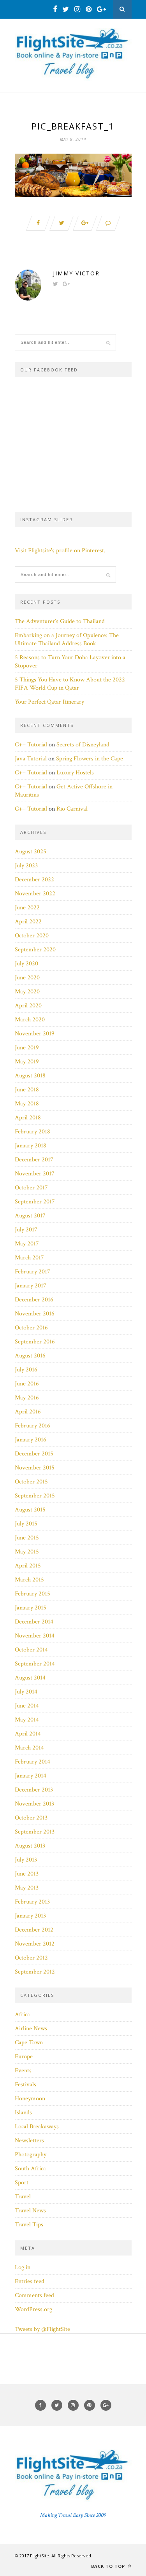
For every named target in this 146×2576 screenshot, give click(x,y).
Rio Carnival (72, 809)
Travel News (30, 2211)
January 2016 (31, 1440)
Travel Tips (29, 2225)
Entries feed (30, 2281)
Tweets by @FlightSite (42, 2329)
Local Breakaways (37, 2127)
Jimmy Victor (76, 273)
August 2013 (30, 1846)
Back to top (109, 2566)
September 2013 (35, 1832)
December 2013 (34, 1790)
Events (23, 2071)
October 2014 (31, 1650)
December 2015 (34, 1454)
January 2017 (31, 1286)
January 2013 (30, 1916)
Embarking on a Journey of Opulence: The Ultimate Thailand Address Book (67, 639)
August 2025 (31, 852)
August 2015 (30, 1510)
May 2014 (27, 1720)
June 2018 (27, 1090)
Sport (22, 2183)
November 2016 (35, 1314)
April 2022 (28, 922)
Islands (23, 2113)
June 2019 (27, 1048)
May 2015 (27, 1552)
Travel (23, 2197)
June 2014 (27, 1706)
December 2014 (34, 1622)
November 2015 (35, 1468)
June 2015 (27, 1538)
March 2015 (29, 1580)
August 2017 (30, 1216)
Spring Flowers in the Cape (90, 759)
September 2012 (35, 1972)
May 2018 (27, 1104)
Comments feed (34, 2295)
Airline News (31, 2029)
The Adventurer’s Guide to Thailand (60, 621)
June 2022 (27, 908)
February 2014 (33, 1762)
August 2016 (30, 1356)
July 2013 (26, 1860)
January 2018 (31, 1146)
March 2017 (29, 1258)
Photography (31, 2155)
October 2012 (31, 1958)
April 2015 (28, 1566)
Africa (22, 2015)
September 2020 (35, 950)
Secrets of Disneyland (83, 745)
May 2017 (27, 1244)
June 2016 (27, 1384)
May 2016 (27, 1398)
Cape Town (29, 2043)
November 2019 (35, 1034)
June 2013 (27, 1874)
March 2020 (30, 1020)
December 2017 (34, 1160)
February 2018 (33, 1132)
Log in (23, 2267)
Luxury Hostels (75, 773)
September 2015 (35, 1496)
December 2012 (34, 1930)
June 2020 (27, 978)
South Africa (30, 2169)
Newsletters (29, 2141)
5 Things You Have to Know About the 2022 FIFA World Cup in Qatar (70, 684)
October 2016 (31, 1328)
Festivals (26, 2085)
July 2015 (26, 1524)
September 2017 (35, 1202)
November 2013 (34, 1804)
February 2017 (33, 1272)
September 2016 (35, 1342)
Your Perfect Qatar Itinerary (49, 702)
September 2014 (35, 1664)
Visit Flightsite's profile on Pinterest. (60, 551)
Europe (24, 2057)
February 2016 (33, 1426)
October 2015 (31, 1482)
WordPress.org (33, 2309)
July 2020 (26, 964)
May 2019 (27, 1062)
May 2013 (27, 1888)
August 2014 (30, 1678)
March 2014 (29, 1748)
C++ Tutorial (31, 745)
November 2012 (35, 1944)
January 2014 (31, 1776)
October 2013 (31, 1818)
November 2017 (35, 1174)
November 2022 (35, 894)
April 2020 (28, 1006)
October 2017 (31, 1188)
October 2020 (32, 936)
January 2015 (31, 1608)
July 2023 (26, 866)
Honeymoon (30, 2099)
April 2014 (28, 1734)
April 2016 (28, 1412)
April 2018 (28, 1118)
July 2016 (26, 1370)
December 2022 (34, 880)
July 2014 (26, 1692)
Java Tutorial (31, 759)
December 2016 (34, 1300)
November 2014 (35, 1636)
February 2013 (32, 1902)
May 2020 (27, 992)
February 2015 (33, 1594)
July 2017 (26, 1230)
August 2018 (30, 1076)
